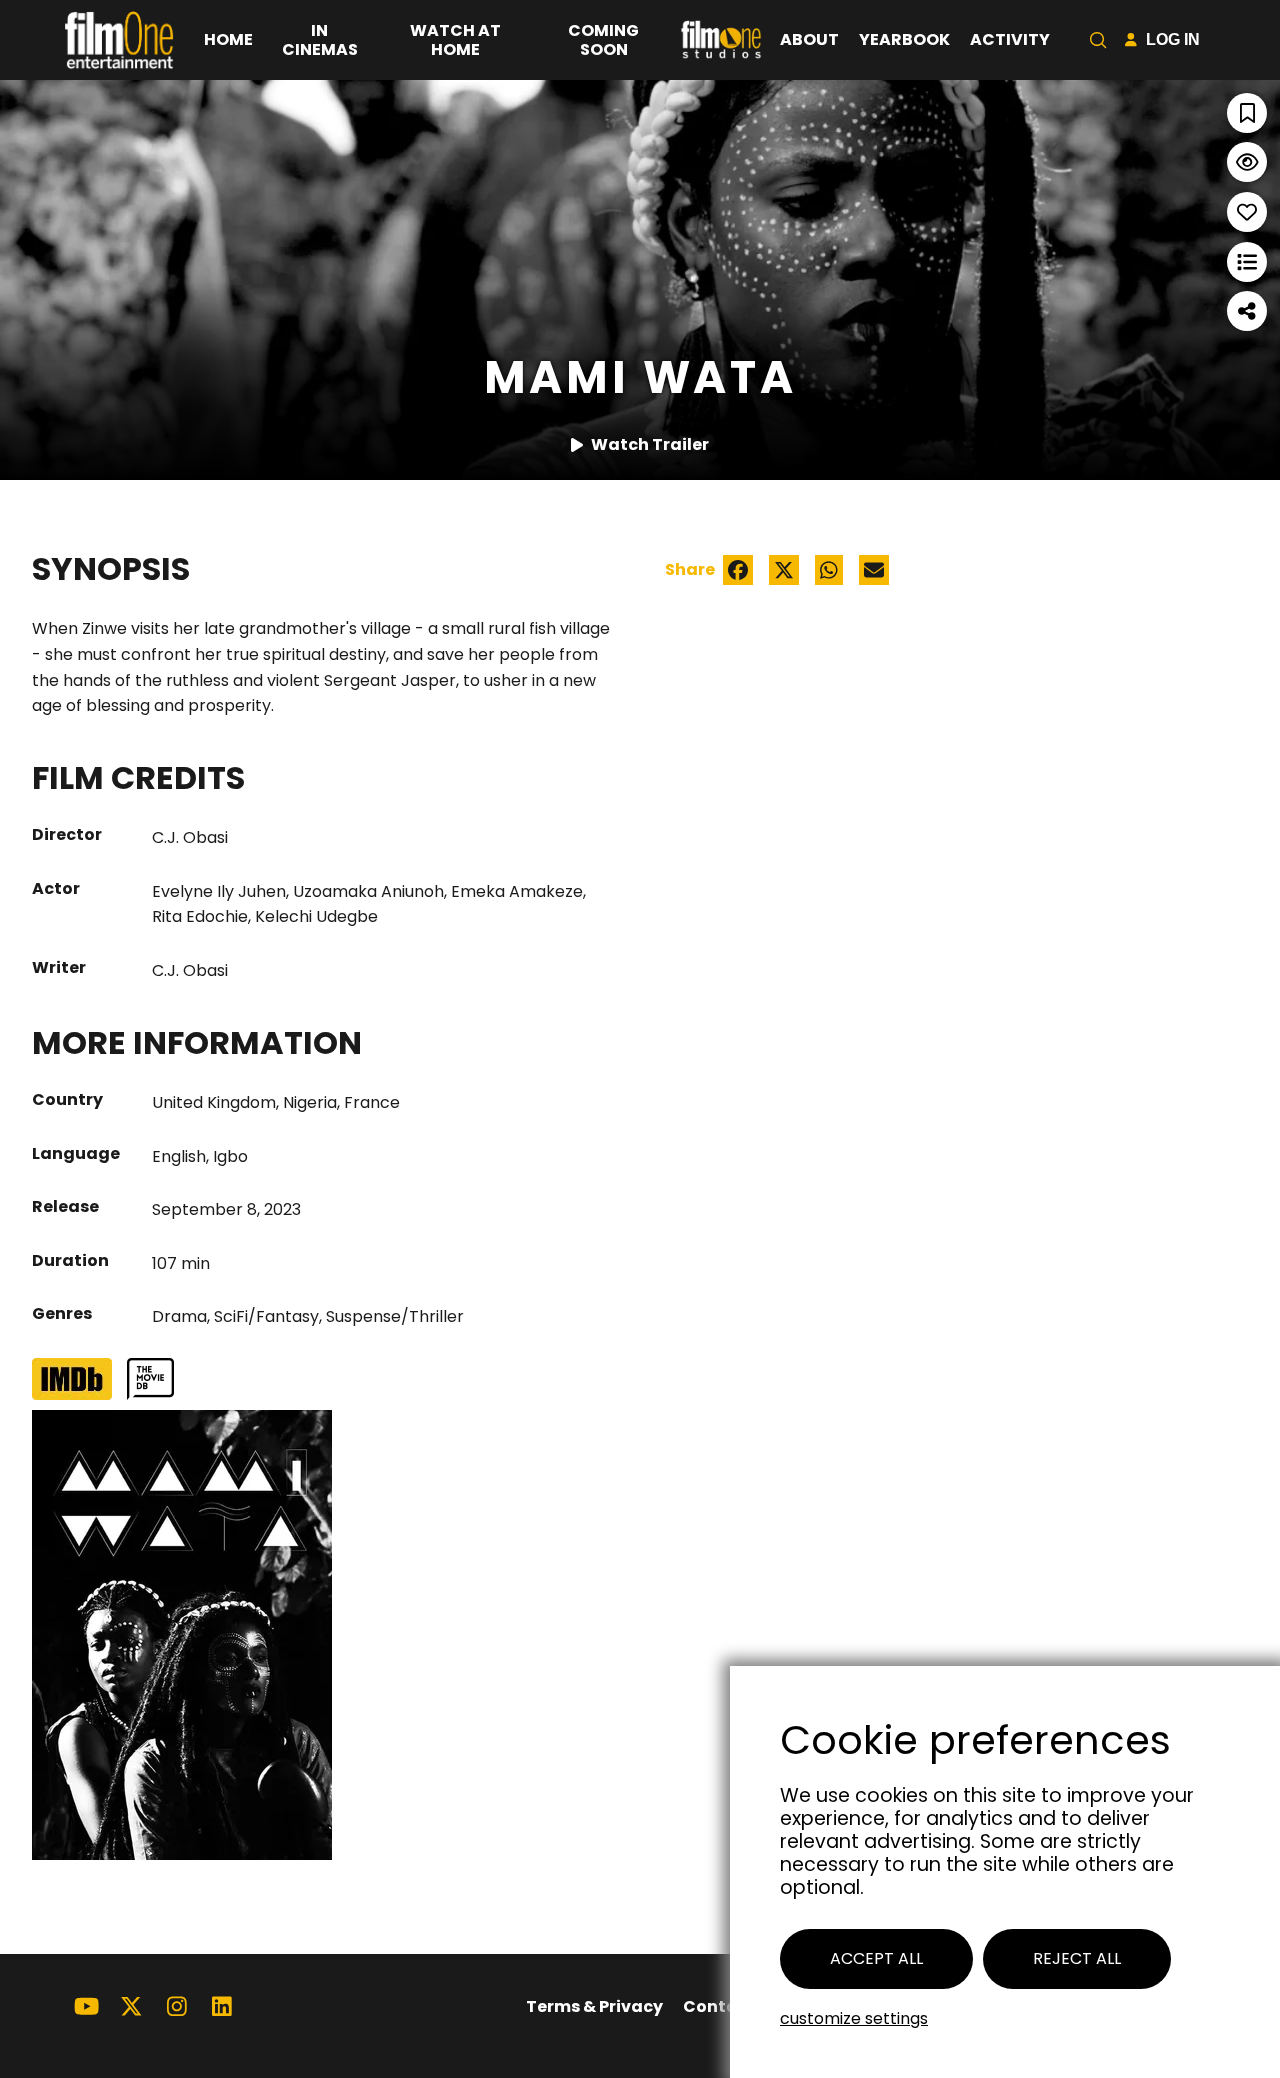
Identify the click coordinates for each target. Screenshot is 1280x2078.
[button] (1098, 40)
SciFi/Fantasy (266, 1316)
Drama (179, 1316)
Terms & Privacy (594, 2006)
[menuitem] (228, 39)
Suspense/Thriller (395, 1316)
